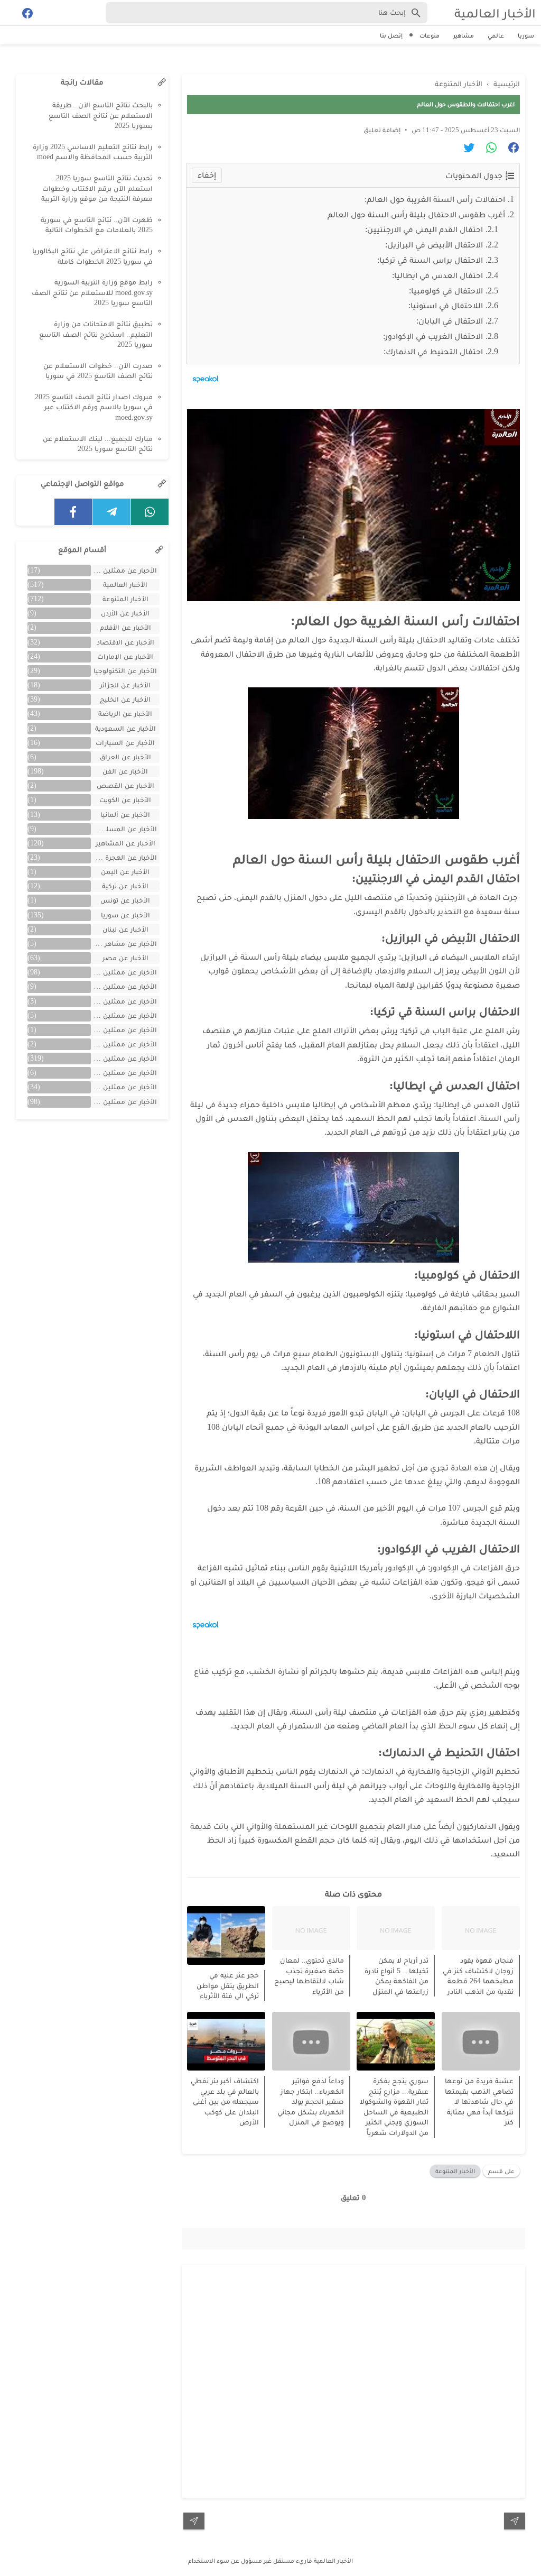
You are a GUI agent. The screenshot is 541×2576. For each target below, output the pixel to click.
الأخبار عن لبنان (125, 929)
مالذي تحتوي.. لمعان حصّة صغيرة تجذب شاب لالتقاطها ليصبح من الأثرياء (309, 1976)
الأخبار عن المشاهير (125, 843)
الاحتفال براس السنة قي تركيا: (430, 260)
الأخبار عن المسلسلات (124, 829)
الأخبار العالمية (495, 13)
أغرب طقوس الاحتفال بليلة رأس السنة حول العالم (416, 214)
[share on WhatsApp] (487, 149)
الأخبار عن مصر (125, 958)
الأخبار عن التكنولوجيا (125, 671)
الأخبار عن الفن (125, 771)
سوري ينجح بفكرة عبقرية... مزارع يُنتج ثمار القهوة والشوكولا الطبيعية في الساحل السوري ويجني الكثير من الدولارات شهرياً (394, 2107)
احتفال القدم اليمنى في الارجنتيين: (424, 229)
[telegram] (112, 512)
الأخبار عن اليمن (125, 872)
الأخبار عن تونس (125, 900)
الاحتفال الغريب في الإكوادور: (433, 336)
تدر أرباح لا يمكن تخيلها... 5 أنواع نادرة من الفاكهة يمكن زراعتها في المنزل (397, 1976)
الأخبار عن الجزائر (125, 685)
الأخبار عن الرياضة (125, 714)
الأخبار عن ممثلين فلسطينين (124, 1073)
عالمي (496, 35)
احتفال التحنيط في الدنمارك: (433, 351)
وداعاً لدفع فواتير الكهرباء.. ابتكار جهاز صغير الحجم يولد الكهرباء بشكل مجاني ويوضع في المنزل (311, 2101)
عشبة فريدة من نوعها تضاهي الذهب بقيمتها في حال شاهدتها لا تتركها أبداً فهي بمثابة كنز (479, 2101)
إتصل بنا (391, 35)
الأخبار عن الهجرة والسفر (124, 857)
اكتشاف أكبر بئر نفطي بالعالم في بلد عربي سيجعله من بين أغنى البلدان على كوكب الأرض (225, 2101)
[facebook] (73, 512)
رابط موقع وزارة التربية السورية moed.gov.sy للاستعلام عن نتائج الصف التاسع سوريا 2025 (92, 292)
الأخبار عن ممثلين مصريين (124, 1102)
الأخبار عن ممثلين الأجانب (124, 986)
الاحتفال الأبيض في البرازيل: (434, 245)
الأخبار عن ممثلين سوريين (124, 1058)
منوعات (430, 35)
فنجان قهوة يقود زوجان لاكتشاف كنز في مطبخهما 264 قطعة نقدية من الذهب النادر (478, 1976)
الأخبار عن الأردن (125, 613)
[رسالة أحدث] (515, 2521)
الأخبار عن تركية (125, 886)
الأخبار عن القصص (125, 785)
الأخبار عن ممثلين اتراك (124, 972)
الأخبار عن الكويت (125, 800)
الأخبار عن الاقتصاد (125, 642)
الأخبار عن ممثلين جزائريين (124, 1044)
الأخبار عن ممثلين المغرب (124, 1015)
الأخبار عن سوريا (125, 915)
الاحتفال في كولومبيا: (446, 291)
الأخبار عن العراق (125, 757)
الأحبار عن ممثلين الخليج (124, 570)
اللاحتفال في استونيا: (446, 305)
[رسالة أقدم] (194, 2521)
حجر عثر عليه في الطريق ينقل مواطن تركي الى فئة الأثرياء (228, 1985)
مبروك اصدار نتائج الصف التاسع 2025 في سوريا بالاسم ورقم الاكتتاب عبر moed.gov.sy (94, 407)
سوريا (526, 35)
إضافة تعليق (382, 130)
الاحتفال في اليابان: (450, 321)
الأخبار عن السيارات (125, 743)
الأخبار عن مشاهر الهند (124, 944)
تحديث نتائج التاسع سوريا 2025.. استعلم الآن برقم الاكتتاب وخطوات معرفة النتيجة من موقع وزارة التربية (97, 188)
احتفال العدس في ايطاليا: (437, 275)
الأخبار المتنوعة (455, 2171)
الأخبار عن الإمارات (125, 656)
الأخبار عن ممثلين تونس (124, 1030)
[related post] (481, 1928)
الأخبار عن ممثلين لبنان (124, 1087)
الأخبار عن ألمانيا (125, 815)
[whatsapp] (150, 512)
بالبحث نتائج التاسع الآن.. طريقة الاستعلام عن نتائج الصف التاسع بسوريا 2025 (101, 115)
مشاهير (464, 35)
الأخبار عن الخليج (125, 699)
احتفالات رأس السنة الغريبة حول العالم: (435, 199)
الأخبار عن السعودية (125, 728)
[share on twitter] (465, 149)
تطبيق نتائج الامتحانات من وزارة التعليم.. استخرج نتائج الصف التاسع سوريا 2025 (96, 334)
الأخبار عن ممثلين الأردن (124, 1001)
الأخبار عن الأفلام (125, 627)
